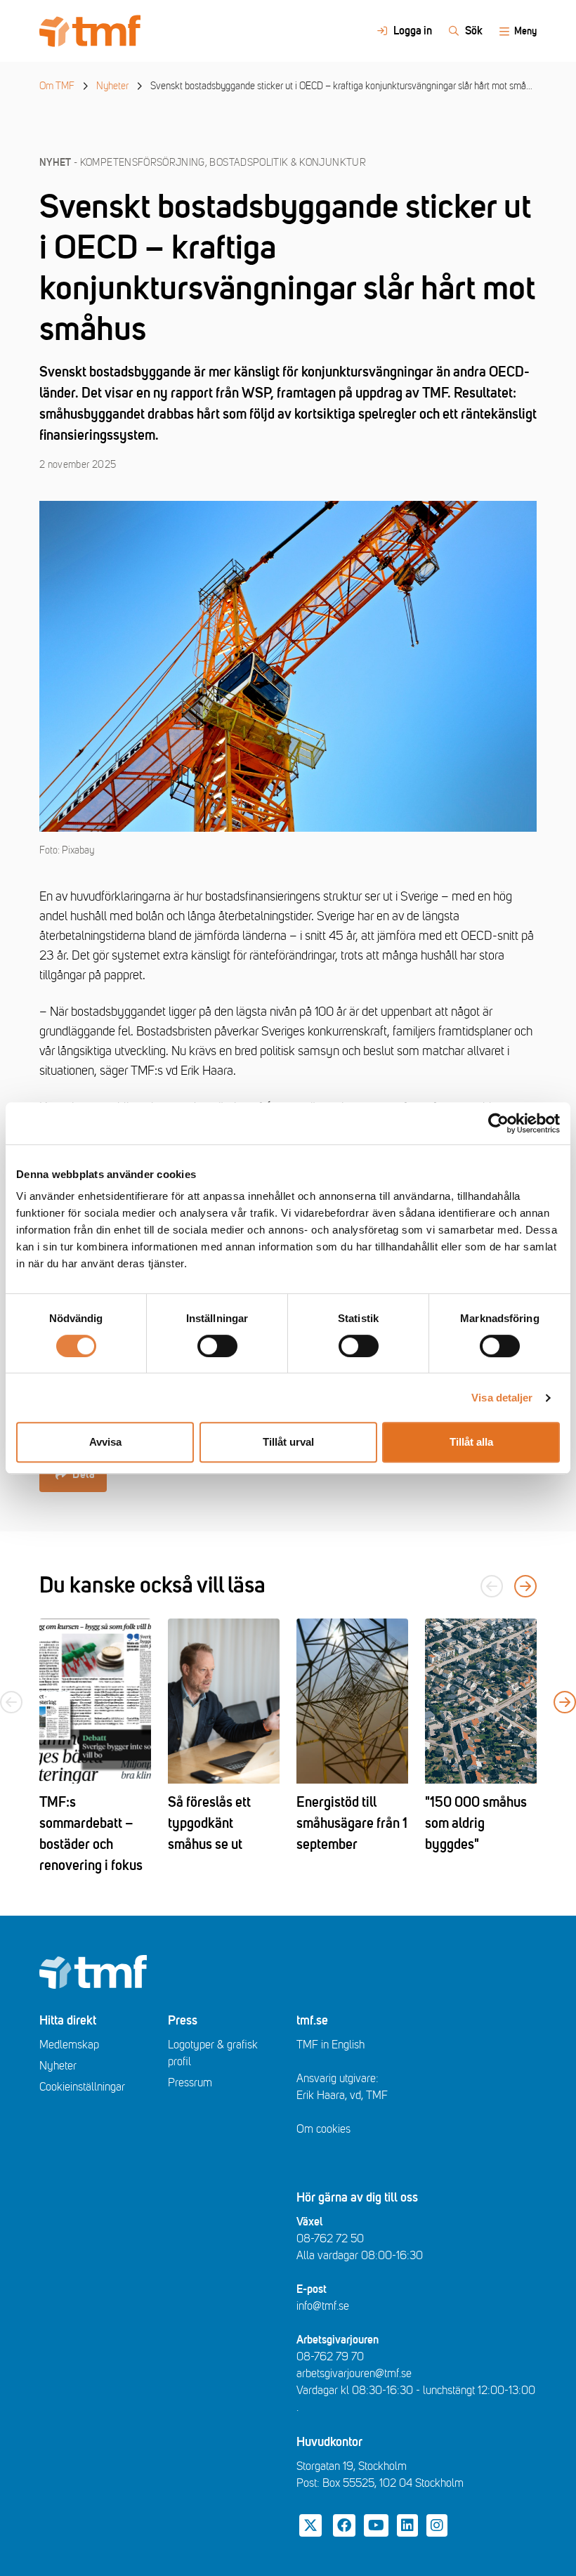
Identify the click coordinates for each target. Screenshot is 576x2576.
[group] (95, 1747)
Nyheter (112, 86)
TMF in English (330, 2045)
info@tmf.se (323, 2306)
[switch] (217, 1346)
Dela (84, 1475)
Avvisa (105, 1442)
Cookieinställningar (82, 2087)
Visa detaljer (502, 1398)
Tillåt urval (288, 1442)
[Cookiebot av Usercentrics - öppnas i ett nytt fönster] (498, 1123)
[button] (525, 1586)
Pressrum (190, 2083)
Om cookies (323, 2129)
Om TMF (57, 86)
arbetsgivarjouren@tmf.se (354, 2374)
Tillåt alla (471, 1442)
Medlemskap (69, 2045)
